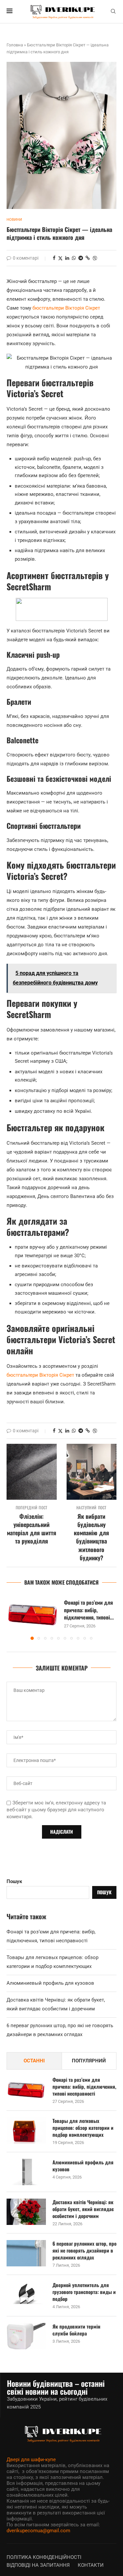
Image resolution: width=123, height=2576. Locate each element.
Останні (34, 2061)
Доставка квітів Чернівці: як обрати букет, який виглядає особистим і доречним (83, 2209)
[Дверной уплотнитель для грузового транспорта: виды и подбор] (26, 2295)
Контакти (91, 2565)
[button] (12, 1618)
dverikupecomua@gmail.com (38, 2531)
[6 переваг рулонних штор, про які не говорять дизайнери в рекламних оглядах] (26, 2253)
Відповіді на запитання (38, 2565)
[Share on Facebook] (54, 258)
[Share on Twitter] (60, 258)
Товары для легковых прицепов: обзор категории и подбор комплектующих (83, 2128)
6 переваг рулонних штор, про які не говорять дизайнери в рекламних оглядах (84, 2250)
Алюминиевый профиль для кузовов (50, 1983)
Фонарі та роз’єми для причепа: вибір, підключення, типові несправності (84, 2087)
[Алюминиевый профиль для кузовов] (26, 2172)
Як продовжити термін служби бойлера (76, 2330)
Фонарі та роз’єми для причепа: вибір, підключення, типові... (89, 1610)
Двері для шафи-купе (31, 2460)
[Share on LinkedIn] (67, 258)
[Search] (113, 12)
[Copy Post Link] (88, 258)
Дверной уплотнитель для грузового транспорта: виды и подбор (84, 2292)
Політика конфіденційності (44, 2557)
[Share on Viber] (95, 258)
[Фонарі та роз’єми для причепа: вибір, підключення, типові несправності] (33, 1614)
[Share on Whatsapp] (74, 258)
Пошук (14, 1881)
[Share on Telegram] (81, 258)
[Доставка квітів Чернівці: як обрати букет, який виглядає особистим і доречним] (26, 2212)
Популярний (89, 2061)
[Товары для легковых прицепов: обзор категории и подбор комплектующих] (26, 2130)
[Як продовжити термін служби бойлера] (26, 2336)
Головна (15, 45)
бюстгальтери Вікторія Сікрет (66, 308)
